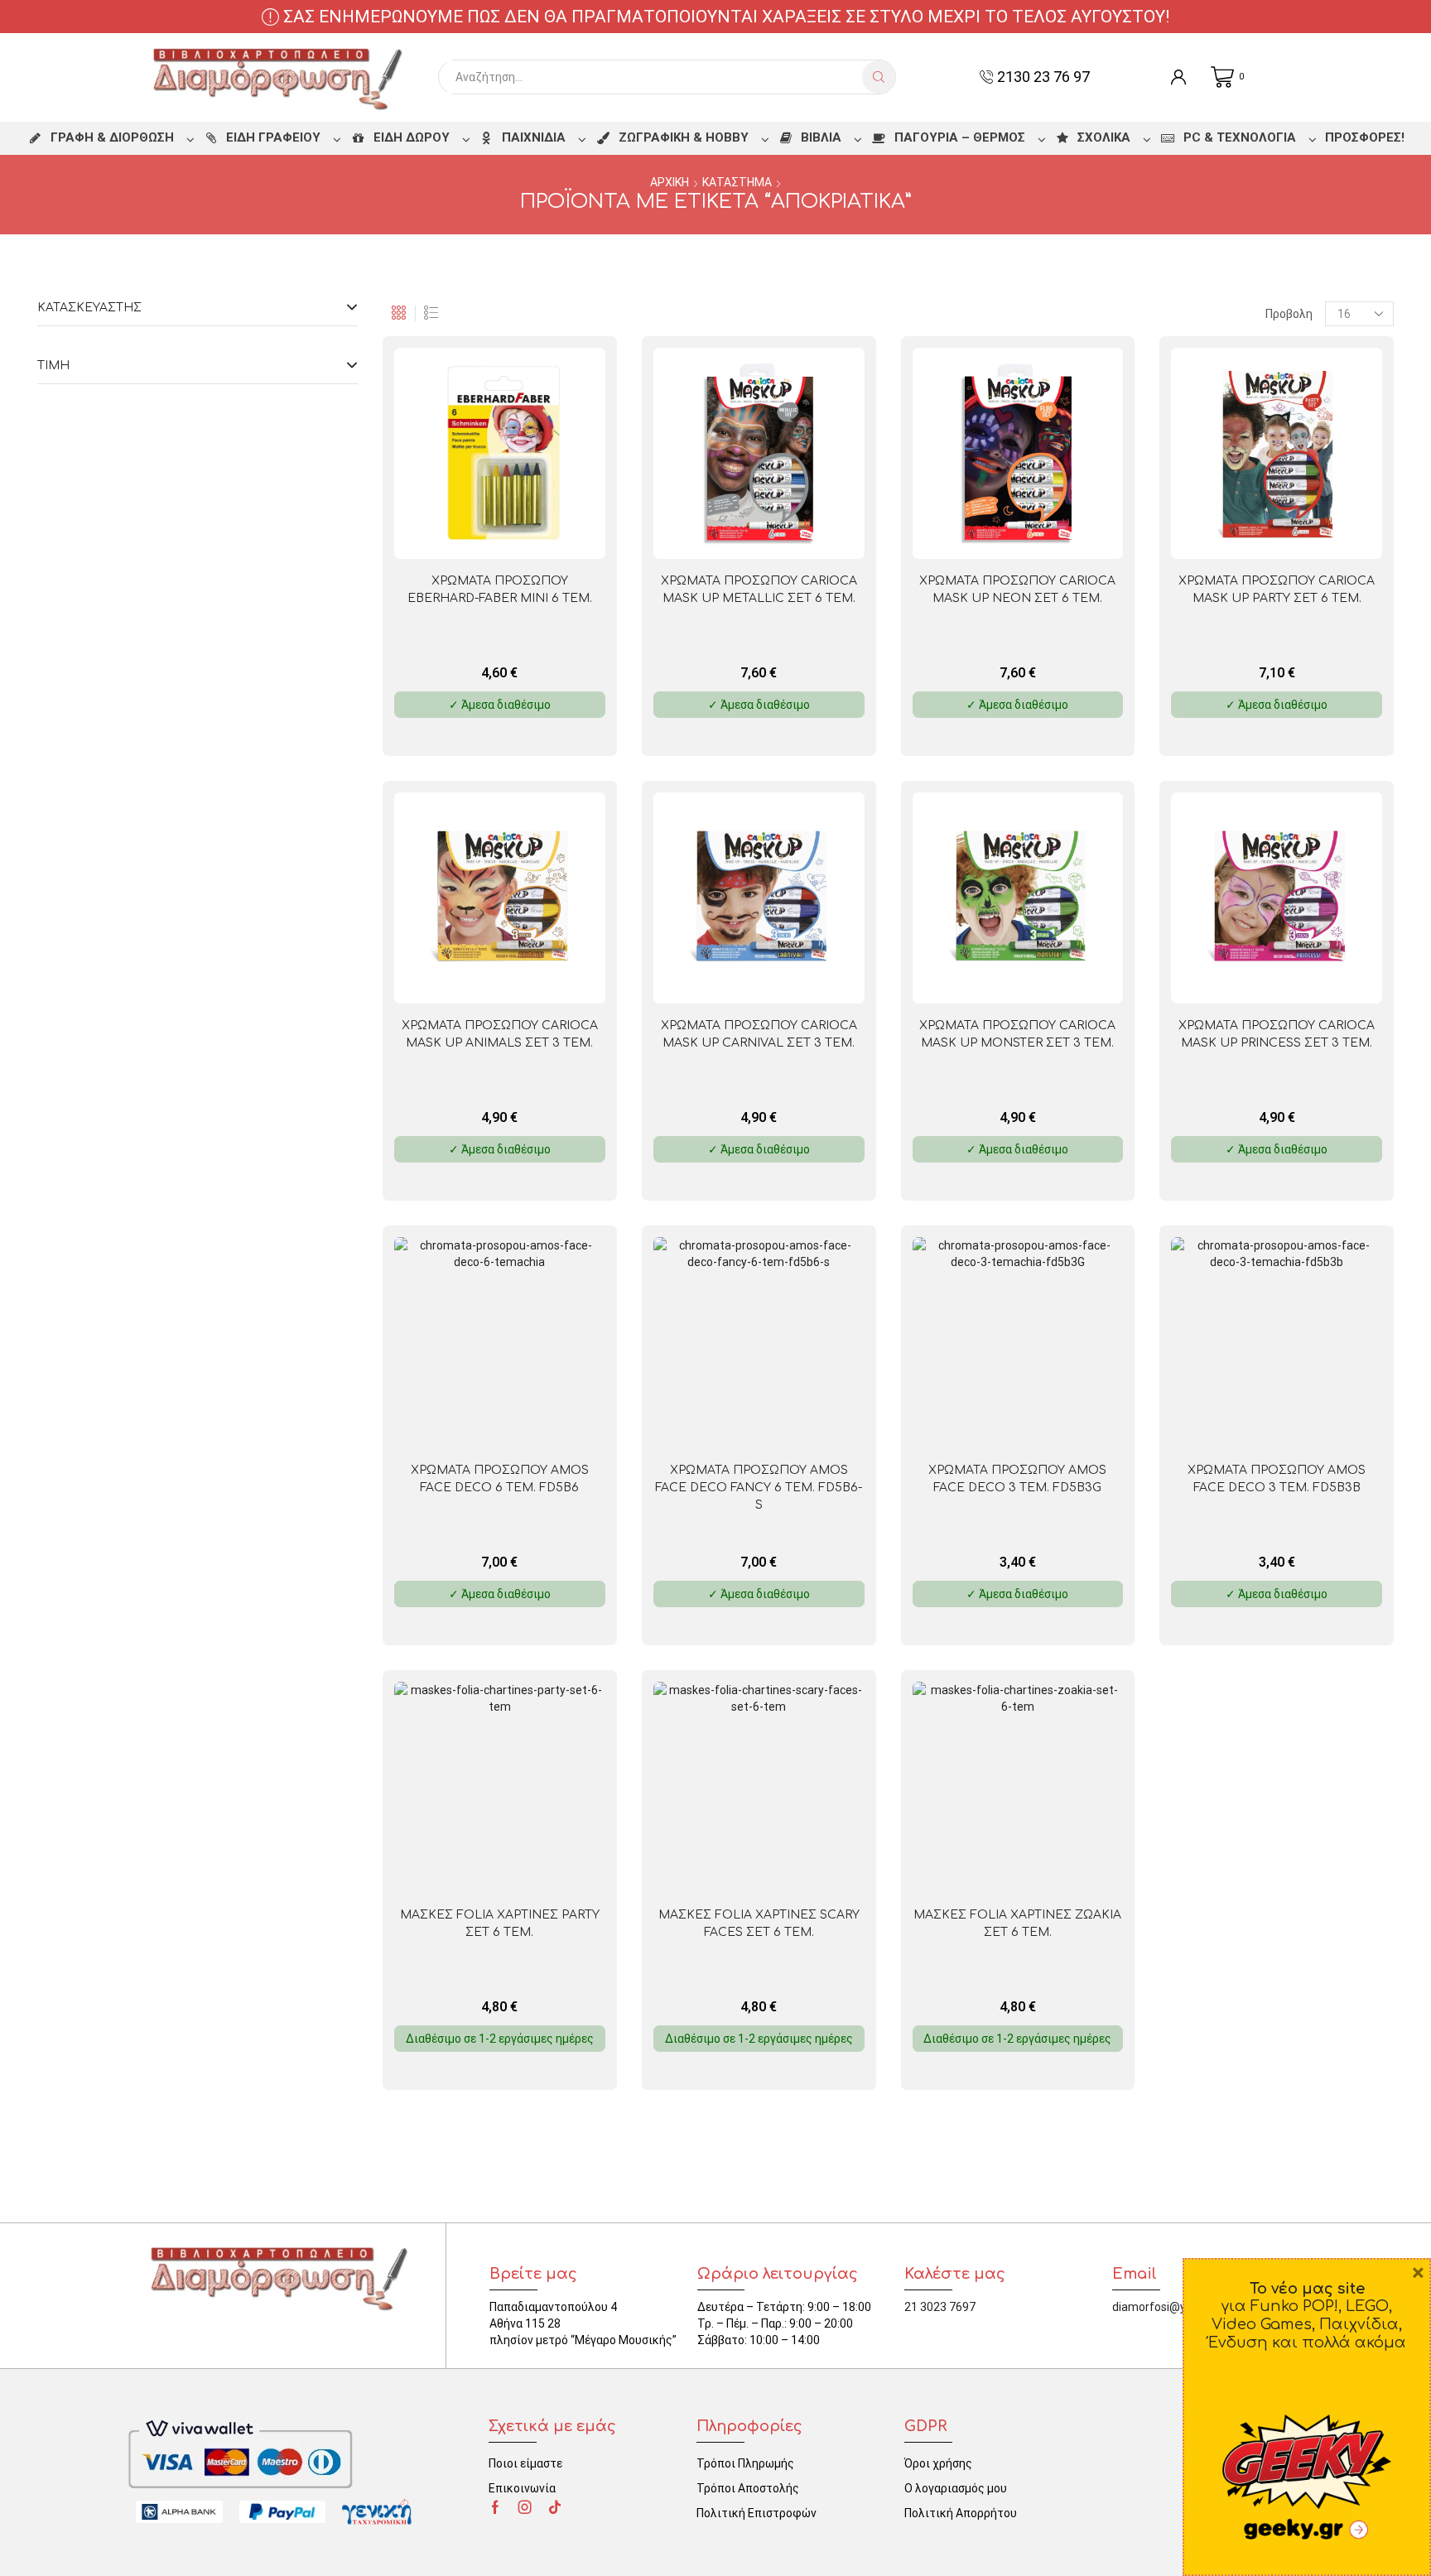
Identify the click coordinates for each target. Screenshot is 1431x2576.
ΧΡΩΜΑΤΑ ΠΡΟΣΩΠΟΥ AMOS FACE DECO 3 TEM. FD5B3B (1277, 1479)
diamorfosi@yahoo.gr (1169, 2307)
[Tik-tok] (555, 2507)
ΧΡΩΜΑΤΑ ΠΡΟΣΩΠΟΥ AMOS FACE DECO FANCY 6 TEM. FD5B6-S (759, 1488)
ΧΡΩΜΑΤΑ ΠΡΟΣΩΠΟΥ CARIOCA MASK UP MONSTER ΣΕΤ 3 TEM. (1017, 1034)
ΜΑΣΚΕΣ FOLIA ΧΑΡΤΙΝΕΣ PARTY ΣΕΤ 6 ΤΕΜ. (500, 1924)
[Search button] (879, 77)
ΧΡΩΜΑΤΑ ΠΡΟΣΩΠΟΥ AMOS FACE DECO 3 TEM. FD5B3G (1017, 1479)
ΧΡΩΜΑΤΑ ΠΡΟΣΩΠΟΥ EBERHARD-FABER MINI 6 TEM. (500, 590)
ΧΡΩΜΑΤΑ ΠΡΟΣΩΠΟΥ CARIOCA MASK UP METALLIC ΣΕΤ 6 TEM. (759, 590)
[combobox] (655, 77)
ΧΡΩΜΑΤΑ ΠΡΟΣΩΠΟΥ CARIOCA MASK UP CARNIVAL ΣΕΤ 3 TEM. (759, 1034)
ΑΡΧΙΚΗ (670, 182)
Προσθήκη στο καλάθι (544, 532)
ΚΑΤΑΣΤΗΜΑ (737, 182)
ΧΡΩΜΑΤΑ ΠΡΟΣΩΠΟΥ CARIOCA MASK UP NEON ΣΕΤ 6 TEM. (1017, 590)
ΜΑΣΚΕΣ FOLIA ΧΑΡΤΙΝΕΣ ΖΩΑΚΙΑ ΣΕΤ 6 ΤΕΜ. (1017, 1924)
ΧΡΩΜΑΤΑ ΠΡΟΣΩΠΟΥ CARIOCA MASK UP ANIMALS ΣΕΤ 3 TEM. (500, 1034)
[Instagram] (525, 2507)
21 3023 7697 (940, 2307)
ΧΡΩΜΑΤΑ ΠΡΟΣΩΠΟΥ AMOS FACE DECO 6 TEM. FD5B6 (500, 1479)
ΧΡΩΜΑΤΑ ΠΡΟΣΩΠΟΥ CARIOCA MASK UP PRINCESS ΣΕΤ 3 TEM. (1277, 1034)
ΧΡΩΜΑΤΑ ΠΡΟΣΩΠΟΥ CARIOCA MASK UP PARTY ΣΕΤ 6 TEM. (1277, 590)
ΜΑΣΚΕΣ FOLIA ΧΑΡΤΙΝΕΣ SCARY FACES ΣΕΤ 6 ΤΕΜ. (759, 1924)
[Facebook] (495, 2507)
